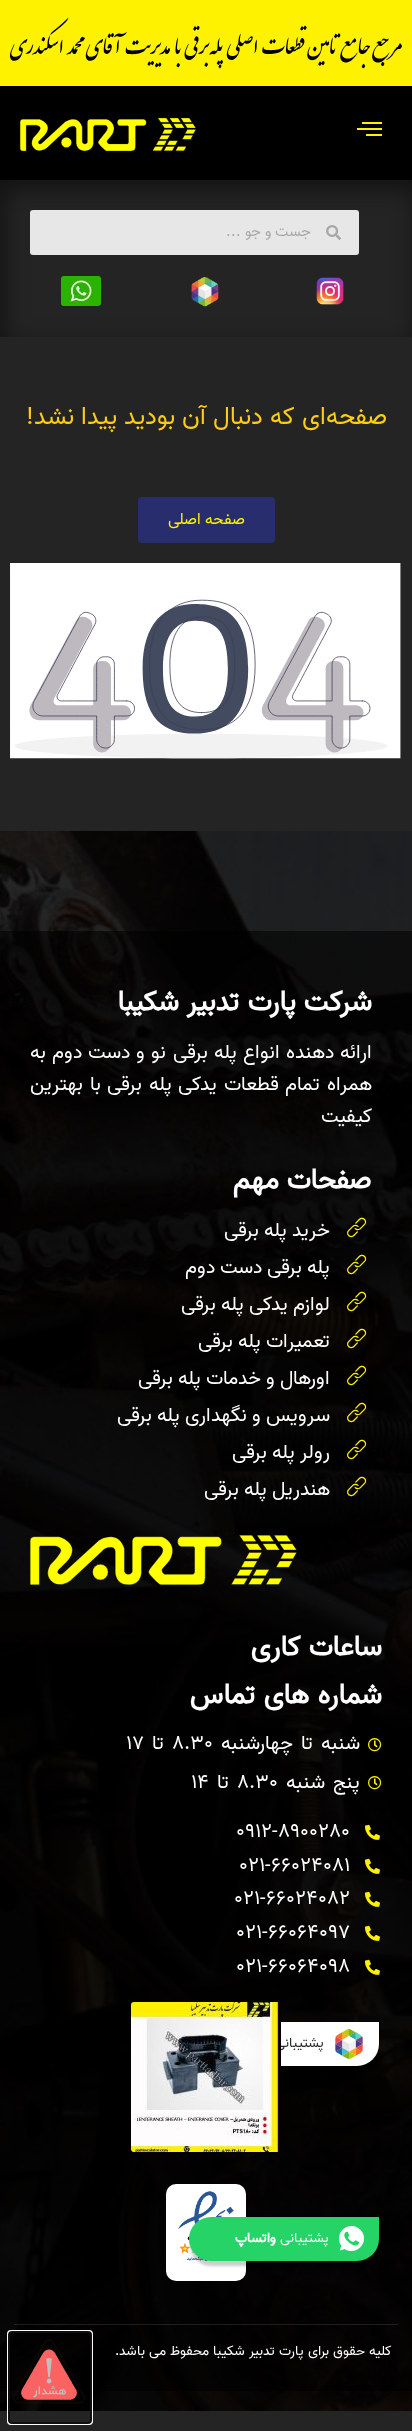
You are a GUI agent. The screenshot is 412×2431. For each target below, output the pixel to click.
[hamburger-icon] (369, 133)
